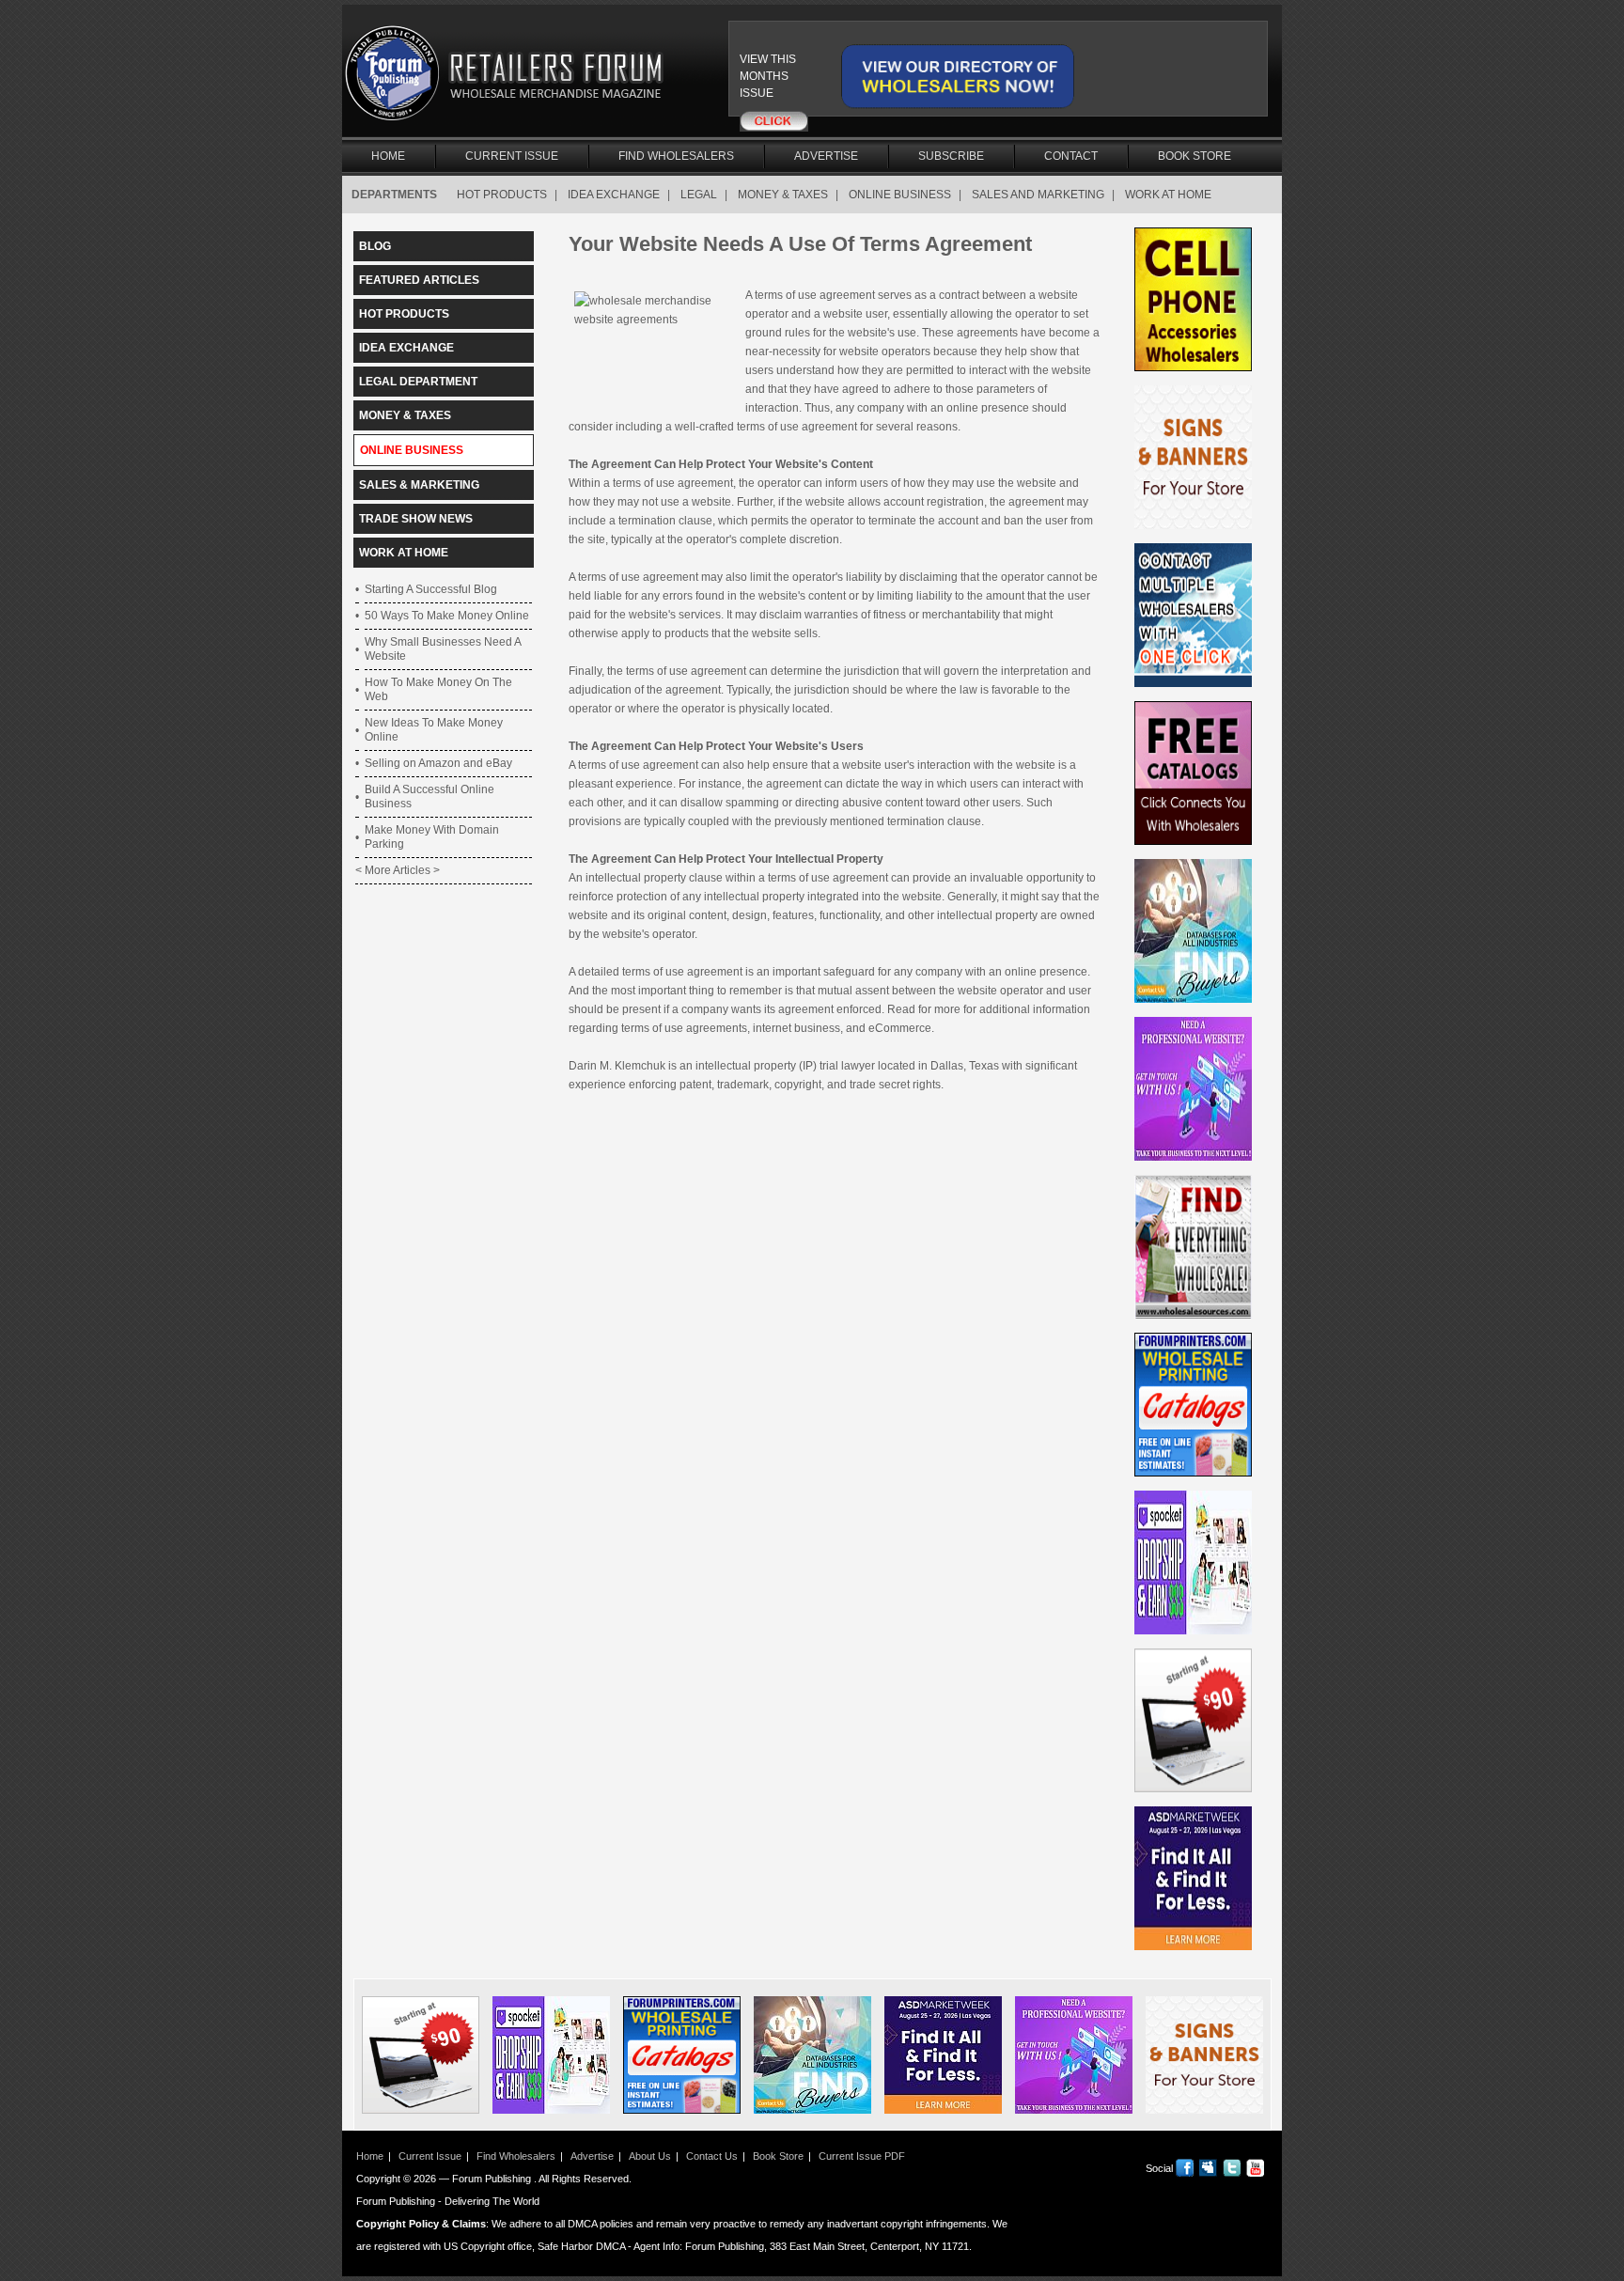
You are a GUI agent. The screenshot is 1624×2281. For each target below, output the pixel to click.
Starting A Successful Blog (431, 589)
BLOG (375, 246)
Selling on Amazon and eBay (438, 763)
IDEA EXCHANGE (614, 195)
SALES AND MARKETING (1038, 195)
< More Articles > (398, 870)
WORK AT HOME (1168, 195)
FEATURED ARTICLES (419, 280)
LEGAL (699, 195)
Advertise (826, 156)
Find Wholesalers (676, 156)
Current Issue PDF (862, 2156)
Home (388, 156)
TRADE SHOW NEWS (416, 519)
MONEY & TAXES (783, 195)
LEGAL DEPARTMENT (418, 382)
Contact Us (712, 2156)
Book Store (1195, 156)
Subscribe (951, 156)
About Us (650, 2156)
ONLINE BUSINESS (900, 195)
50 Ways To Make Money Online (447, 616)
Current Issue (512, 156)
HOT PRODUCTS (502, 195)
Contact (1071, 156)
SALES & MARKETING (419, 485)
